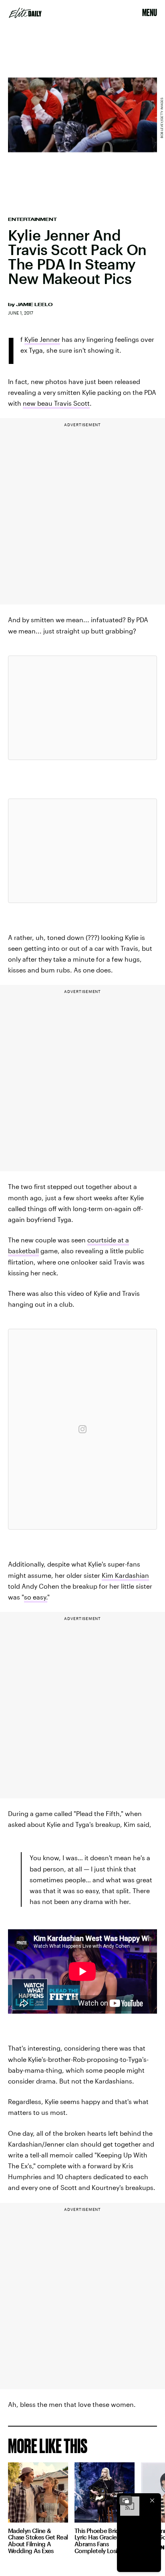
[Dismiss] (152, 2500)
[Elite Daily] (25, 13)
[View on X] (82, 708)
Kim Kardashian (125, 1575)
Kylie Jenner (42, 339)
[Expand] (126, 2500)
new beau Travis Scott (56, 403)
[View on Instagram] (82, 1429)
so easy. (36, 1597)
